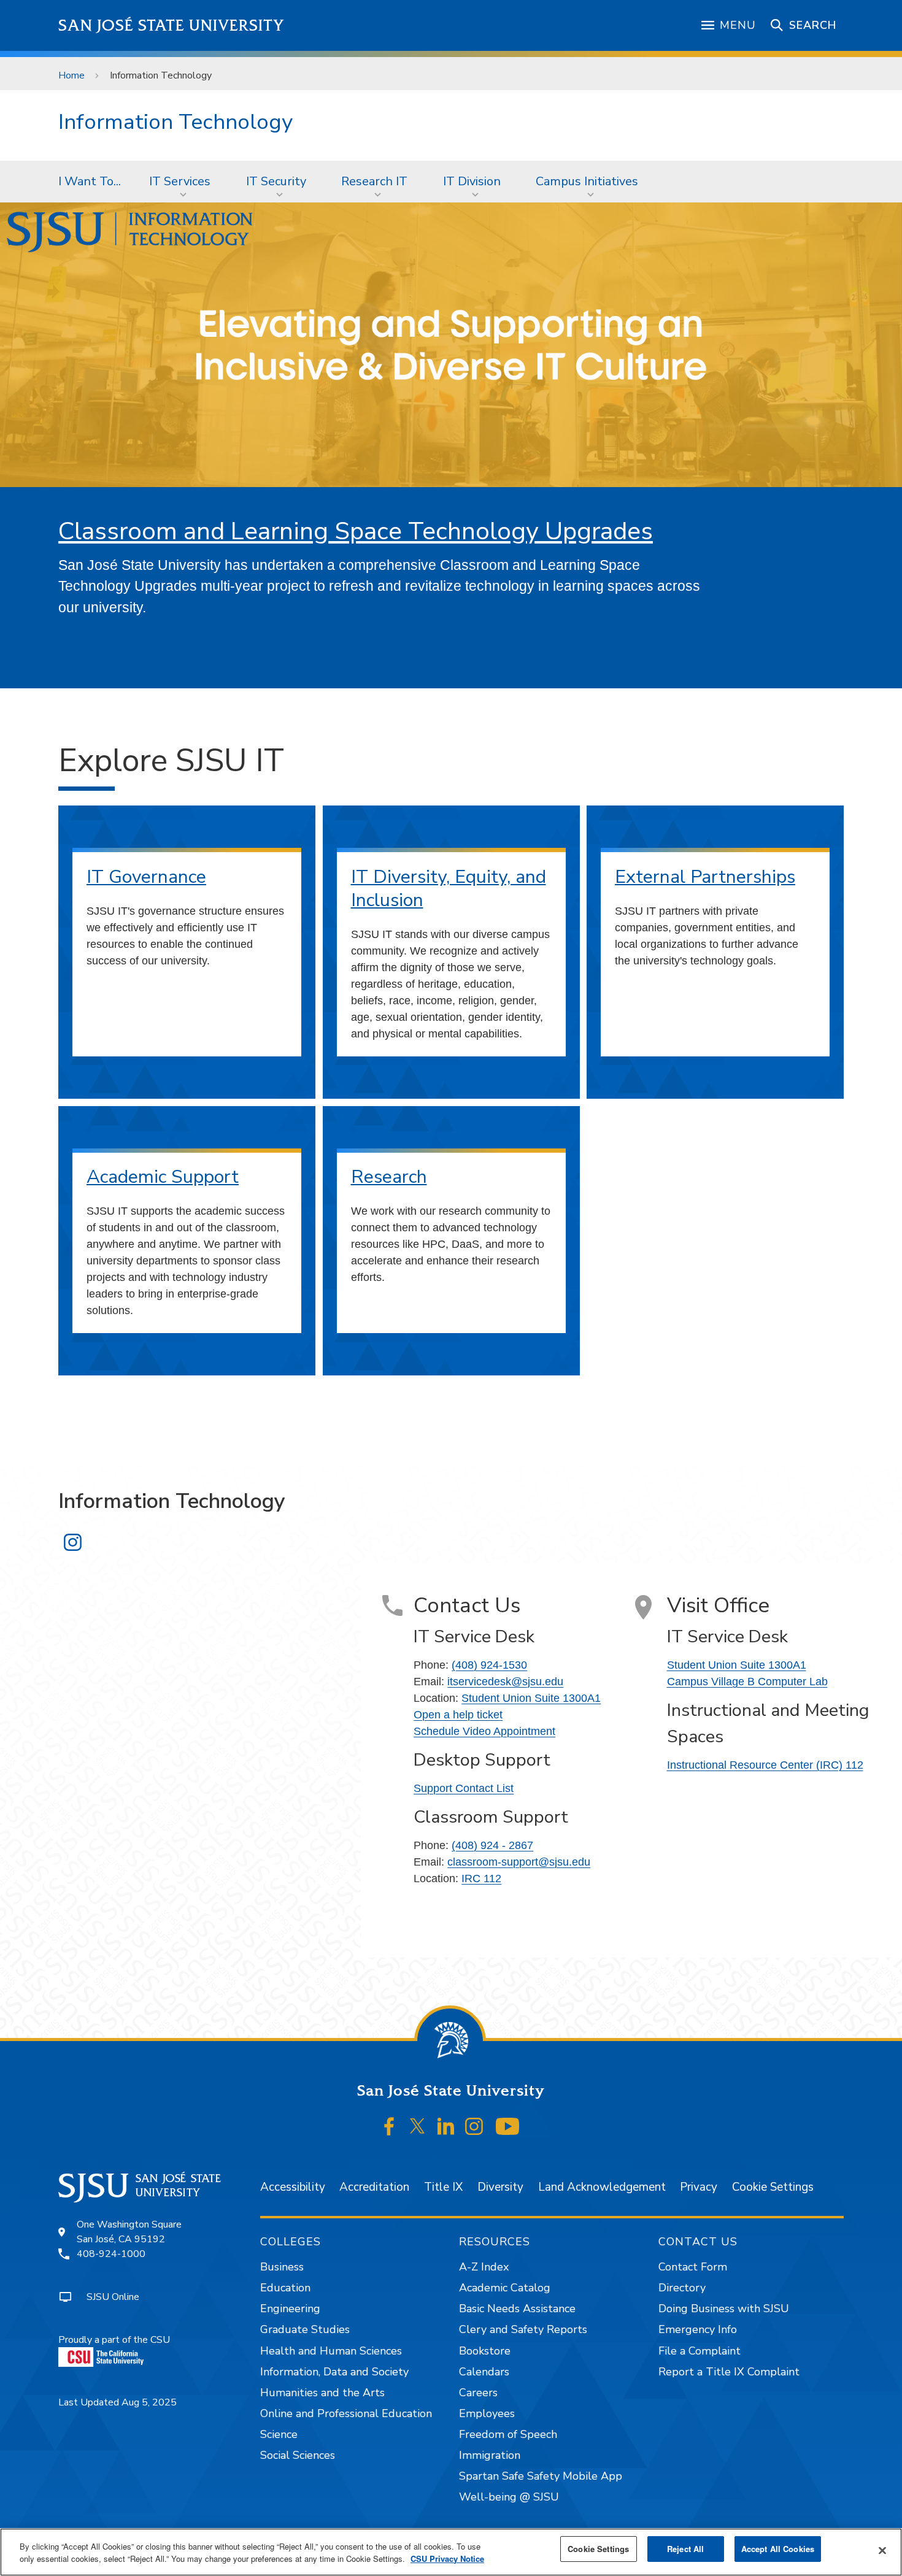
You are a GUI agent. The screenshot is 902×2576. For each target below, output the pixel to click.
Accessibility (293, 2187)
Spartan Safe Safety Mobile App (541, 2476)
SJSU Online (113, 2297)
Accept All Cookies (778, 2549)
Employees (487, 2413)
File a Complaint (700, 2351)
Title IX (443, 2187)
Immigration (490, 2455)
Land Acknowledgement (602, 2187)
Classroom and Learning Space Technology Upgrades (356, 531)
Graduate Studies (305, 2329)
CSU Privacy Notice (447, 2559)
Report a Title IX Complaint (729, 2372)
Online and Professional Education (346, 2413)
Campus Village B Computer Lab (747, 1682)
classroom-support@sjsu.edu (519, 1862)
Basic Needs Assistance (517, 2309)
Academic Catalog (505, 2288)
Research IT (374, 181)
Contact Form (693, 2267)
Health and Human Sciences (331, 2351)
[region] (451, 2552)
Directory (682, 2288)
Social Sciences (298, 2455)
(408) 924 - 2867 (492, 1845)
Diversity (500, 2187)
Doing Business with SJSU (724, 2309)
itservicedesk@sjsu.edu (505, 1682)
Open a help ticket (458, 1715)
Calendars (484, 2372)
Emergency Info (698, 2329)
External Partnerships (705, 877)
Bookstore (485, 2351)
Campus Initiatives (587, 181)
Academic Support (163, 1177)
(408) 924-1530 (489, 1665)
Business (282, 2267)
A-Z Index (484, 2267)
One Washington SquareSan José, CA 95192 (129, 2232)
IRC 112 (481, 1878)
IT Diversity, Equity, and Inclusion (449, 889)
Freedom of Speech (508, 2434)
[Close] (882, 2551)
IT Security (276, 181)
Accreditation (374, 2187)
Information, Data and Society (334, 2372)
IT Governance (146, 877)
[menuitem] (90, 182)
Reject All (685, 2549)
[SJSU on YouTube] (507, 2126)
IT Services (180, 181)
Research (389, 1177)
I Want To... (90, 181)
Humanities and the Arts (322, 2393)
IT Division (472, 181)
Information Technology (175, 122)
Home (71, 75)
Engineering (290, 2309)
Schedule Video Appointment (484, 1731)
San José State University (172, 25)
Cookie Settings (773, 2187)
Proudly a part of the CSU (114, 2340)
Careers (478, 2393)
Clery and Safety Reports (523, 2329)
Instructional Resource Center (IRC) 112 (765, 1765)
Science (279, 2434)
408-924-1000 (111, 2254)
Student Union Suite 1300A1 (531, 1698)
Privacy (699, 2187)
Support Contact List (464, 1788)
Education (285, 2288)
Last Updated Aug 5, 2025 (118, 2402)
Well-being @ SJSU (509, 2497)
